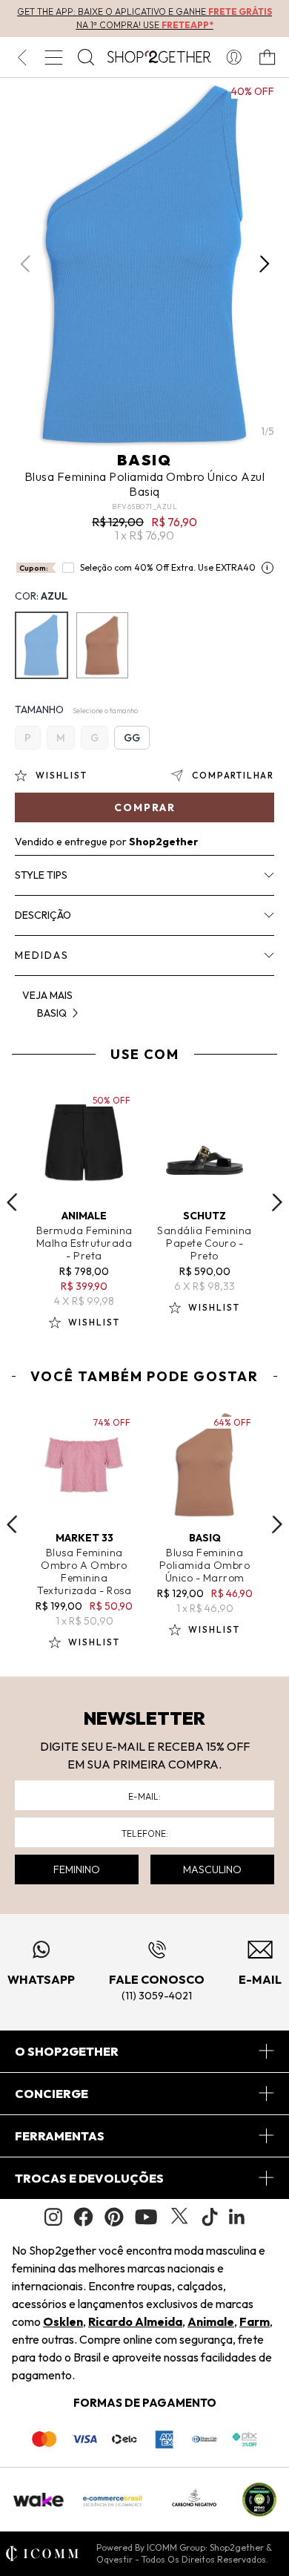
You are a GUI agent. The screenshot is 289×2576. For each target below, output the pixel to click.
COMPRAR (145, 807)
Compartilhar (233, 775)
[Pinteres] (114, 2217)
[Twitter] (179, 2217)
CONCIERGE (52, 2094)
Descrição (43, 915)
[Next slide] (277, 1202)
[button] (264, 264)
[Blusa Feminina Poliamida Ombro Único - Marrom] (102, 645)
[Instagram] (53, 2217)
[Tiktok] (210, 2217)
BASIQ (144, 460)
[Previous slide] (12, 1202)
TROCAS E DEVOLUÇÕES (89, 2178)
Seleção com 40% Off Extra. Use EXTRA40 (168, 567)
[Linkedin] (237, 2217)
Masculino (212, 1869)
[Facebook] (83, 2217)
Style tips (41, 875)
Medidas (42, 955)
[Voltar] (22, 57)
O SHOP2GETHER (67, 2051)
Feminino (77, 1869)
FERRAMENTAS (60, 2136)
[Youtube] (146, 2217)
